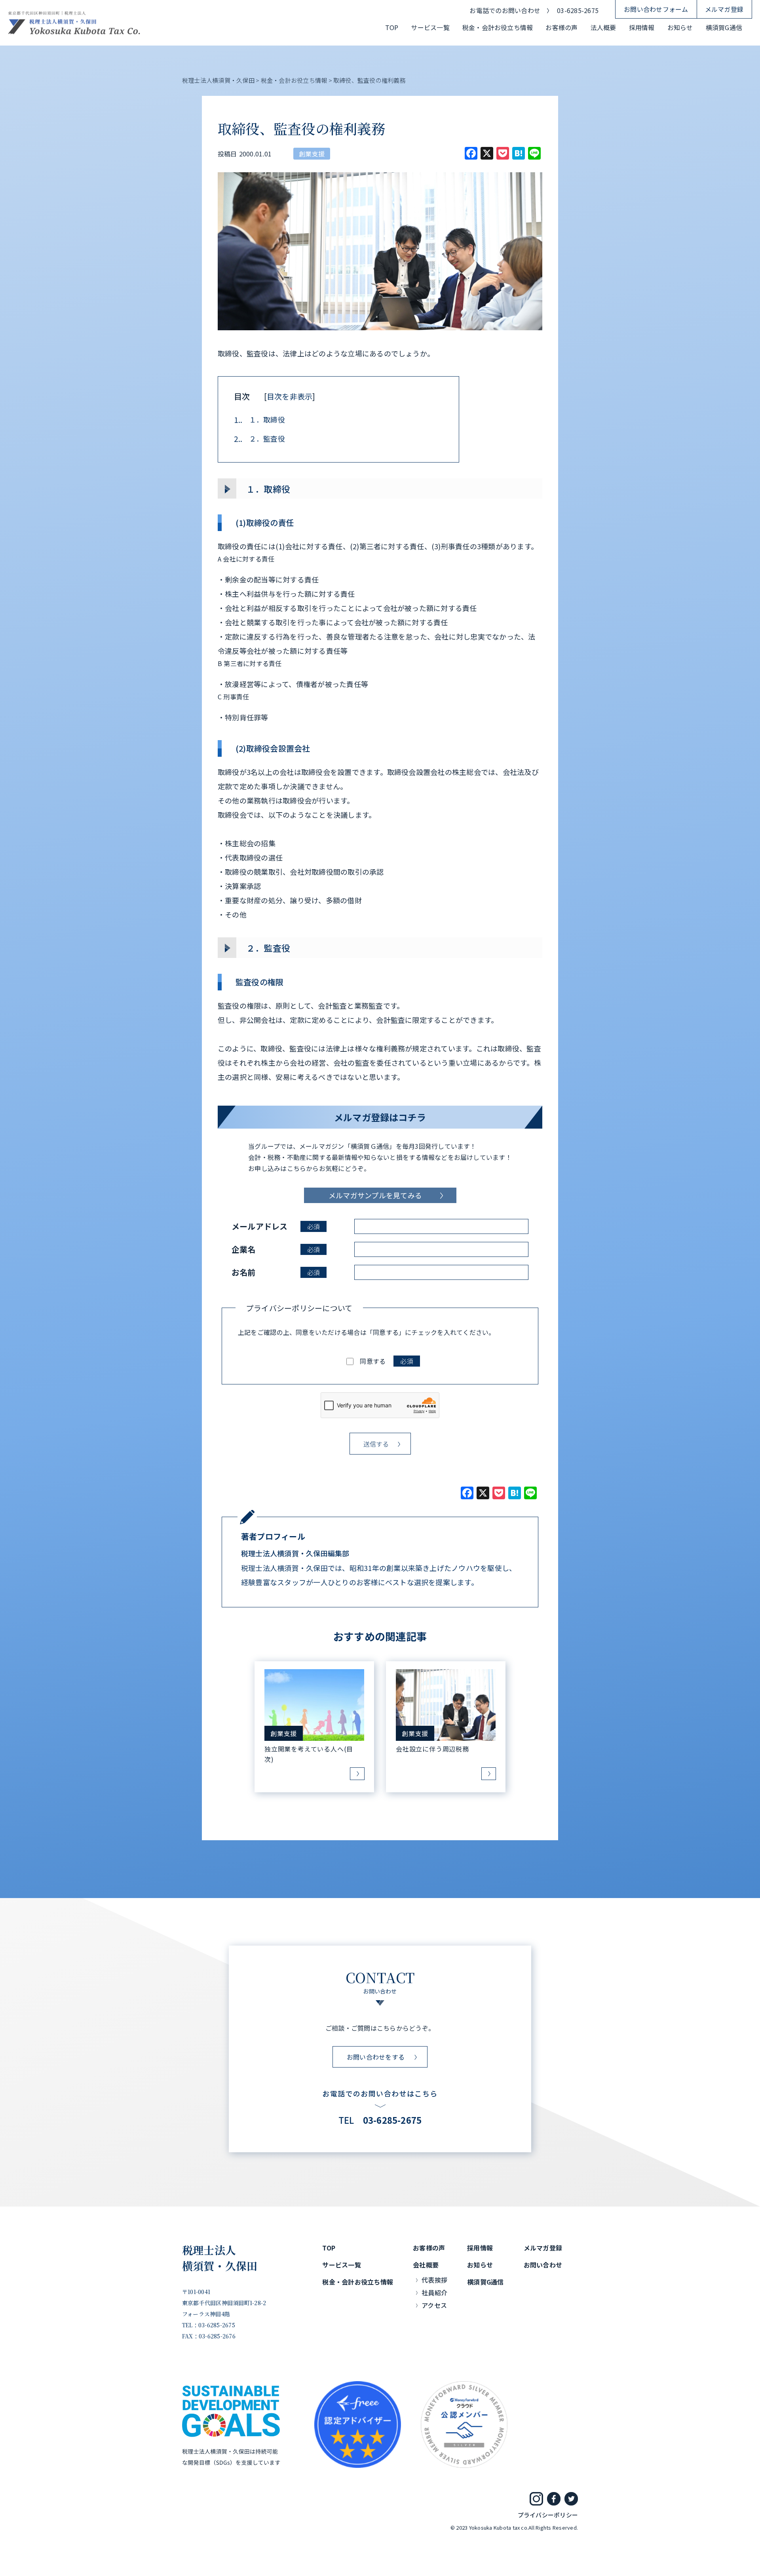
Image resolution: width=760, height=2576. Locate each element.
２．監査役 (259, 439)
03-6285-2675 (578, 10)
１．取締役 (259, 420)
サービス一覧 (430, 27)
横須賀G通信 (724, 27)
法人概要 (603, 27)
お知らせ (680, 27)
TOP (392, 27)
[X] (483, 1493)
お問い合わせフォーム (656, 9)
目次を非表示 (290, 396)
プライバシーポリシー (548, 2515)
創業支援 (312, 154)
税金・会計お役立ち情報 (498, 27)
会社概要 (426, 2265)
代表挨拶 (434, 2280)
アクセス (434, 2305)
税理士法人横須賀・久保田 (220, 2258)
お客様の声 (561, 27)
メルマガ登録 (724, 9)
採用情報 (642, 27)
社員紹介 (434, 2292)
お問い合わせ (543, 2265)
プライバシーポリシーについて (299, 1308)
